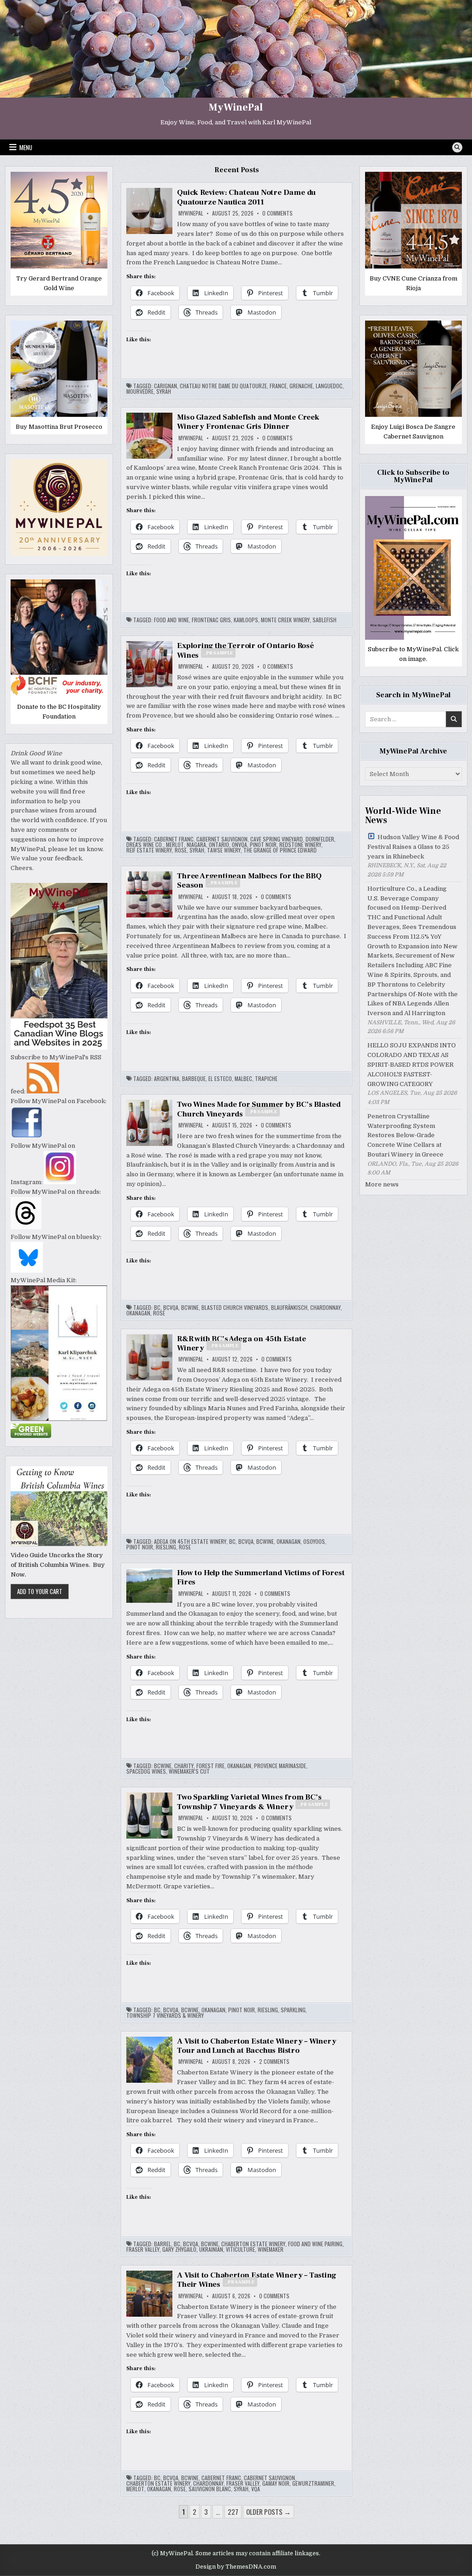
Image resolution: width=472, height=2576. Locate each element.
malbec (243, 1079)
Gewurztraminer (313, 2483)
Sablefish (324, 620)
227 (233, 2512)
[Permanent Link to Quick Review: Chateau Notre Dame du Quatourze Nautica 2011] (149, 211)
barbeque (194, 1079)
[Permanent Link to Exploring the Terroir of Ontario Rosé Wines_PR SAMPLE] (149, 664)
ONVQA (239, 845)
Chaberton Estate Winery (253, 2244)
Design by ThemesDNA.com (236, 2567)
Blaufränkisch (289, 1308)
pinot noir (263, 845)
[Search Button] (457, 147)
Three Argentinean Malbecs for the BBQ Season (249, 881)
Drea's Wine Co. (145, 845)
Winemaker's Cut (189, 1771)
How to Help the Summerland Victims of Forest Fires (261, 1577)
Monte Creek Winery (285, 620)
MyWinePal (236, 107)
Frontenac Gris (211, 620)
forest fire (210, 1766)
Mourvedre (140, 391)
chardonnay (325, 1308)
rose (181, 850)
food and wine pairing (315, 2244)
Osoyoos (314, 1542)
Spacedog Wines (146, 1771)
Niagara (196, 845)
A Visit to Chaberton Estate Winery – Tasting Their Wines (257, 2280)
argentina (167, 1079)
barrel (162, 2244)
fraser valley (143, 2249)
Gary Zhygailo (179, 2249)
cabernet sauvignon (222, 839)
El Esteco (220, 1079)
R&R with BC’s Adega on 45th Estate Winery (241, 1343)
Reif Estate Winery (149, 850)
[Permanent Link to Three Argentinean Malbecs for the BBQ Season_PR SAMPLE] (149, 894)
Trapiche (266, 1079)
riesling (166, 1547)
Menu (26, 147)
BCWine (190, 1308)
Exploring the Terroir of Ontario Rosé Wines (245, 650)
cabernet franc (174, 839)
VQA (256, 2489)
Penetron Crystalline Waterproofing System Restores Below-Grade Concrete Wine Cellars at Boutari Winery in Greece (405, 1135)
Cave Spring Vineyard (277, 839)
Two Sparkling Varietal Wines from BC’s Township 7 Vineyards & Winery (252, 1802)
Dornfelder (320, 839)
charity (184, 1766)
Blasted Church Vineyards (235, 1308)
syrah (164, 391)
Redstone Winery (300, 845)
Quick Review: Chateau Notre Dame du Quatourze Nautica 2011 (246, 197)
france (278, 386)
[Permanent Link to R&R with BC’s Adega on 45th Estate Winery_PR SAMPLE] (149, 1357)
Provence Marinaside (280, 1766)
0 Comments (277, 213)
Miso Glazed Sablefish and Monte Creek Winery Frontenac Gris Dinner (248, 422)
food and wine (171, 620)
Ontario (219, 845)
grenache (301, 386)
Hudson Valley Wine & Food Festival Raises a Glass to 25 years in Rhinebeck (413, 847)
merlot (175, 845)
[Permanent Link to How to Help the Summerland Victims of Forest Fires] (149, 1586)
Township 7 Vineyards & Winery (165, 2015)
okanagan (138, 1313)
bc (157, 1308)
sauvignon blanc (210, 2489)
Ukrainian (211, 2249)
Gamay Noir (276, 2483)
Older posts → (268, 2512)
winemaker (271, 2249)
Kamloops (246, 620)
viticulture (240, 2249)
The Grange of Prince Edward (280, 850)
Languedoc (329, 386)
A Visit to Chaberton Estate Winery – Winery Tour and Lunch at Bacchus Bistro (257, 2046)
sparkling (293, 2010)
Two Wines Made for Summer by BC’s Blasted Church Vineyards (259, 1109)
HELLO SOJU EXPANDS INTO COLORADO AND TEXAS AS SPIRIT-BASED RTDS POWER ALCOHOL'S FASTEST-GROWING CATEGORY (412, 1064)
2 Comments (274, 2062)
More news (382, 1184)
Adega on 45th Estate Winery (190, 1542)
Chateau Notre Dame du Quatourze (223, 386)
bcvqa (171, 1308)
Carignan (165, 386)
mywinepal (191, 213)
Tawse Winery (224, 850)
